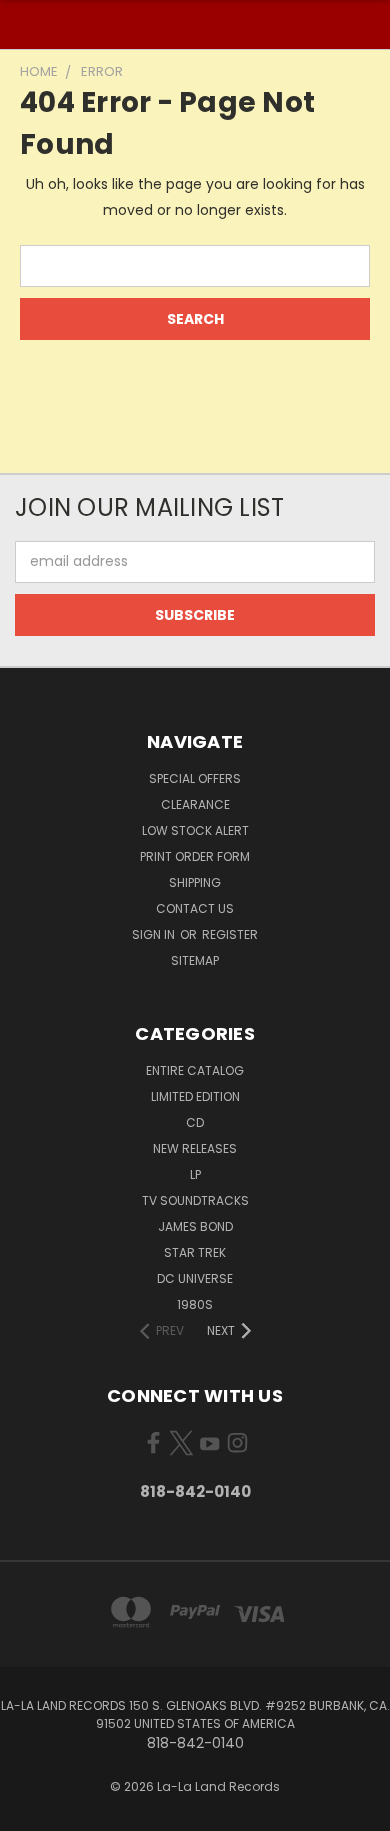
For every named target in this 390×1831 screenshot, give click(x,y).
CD (195, 1122)
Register (230, 934)
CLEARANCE (195, 804)
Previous (31, 1811)
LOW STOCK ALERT (195, 830)
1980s (195, 1304)
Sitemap (195, 960)
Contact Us (195, 908)
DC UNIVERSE (195, 1278)
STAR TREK (195, 1252)
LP (195, 1174)
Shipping (195, 882)
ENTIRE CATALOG (195, 1070)
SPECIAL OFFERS (195, 778)
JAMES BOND (195, 1226)
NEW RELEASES (195, 1148)
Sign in (155, 934)
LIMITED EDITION (195, 1096)
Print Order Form (195, 856)
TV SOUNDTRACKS (195, 1200)
